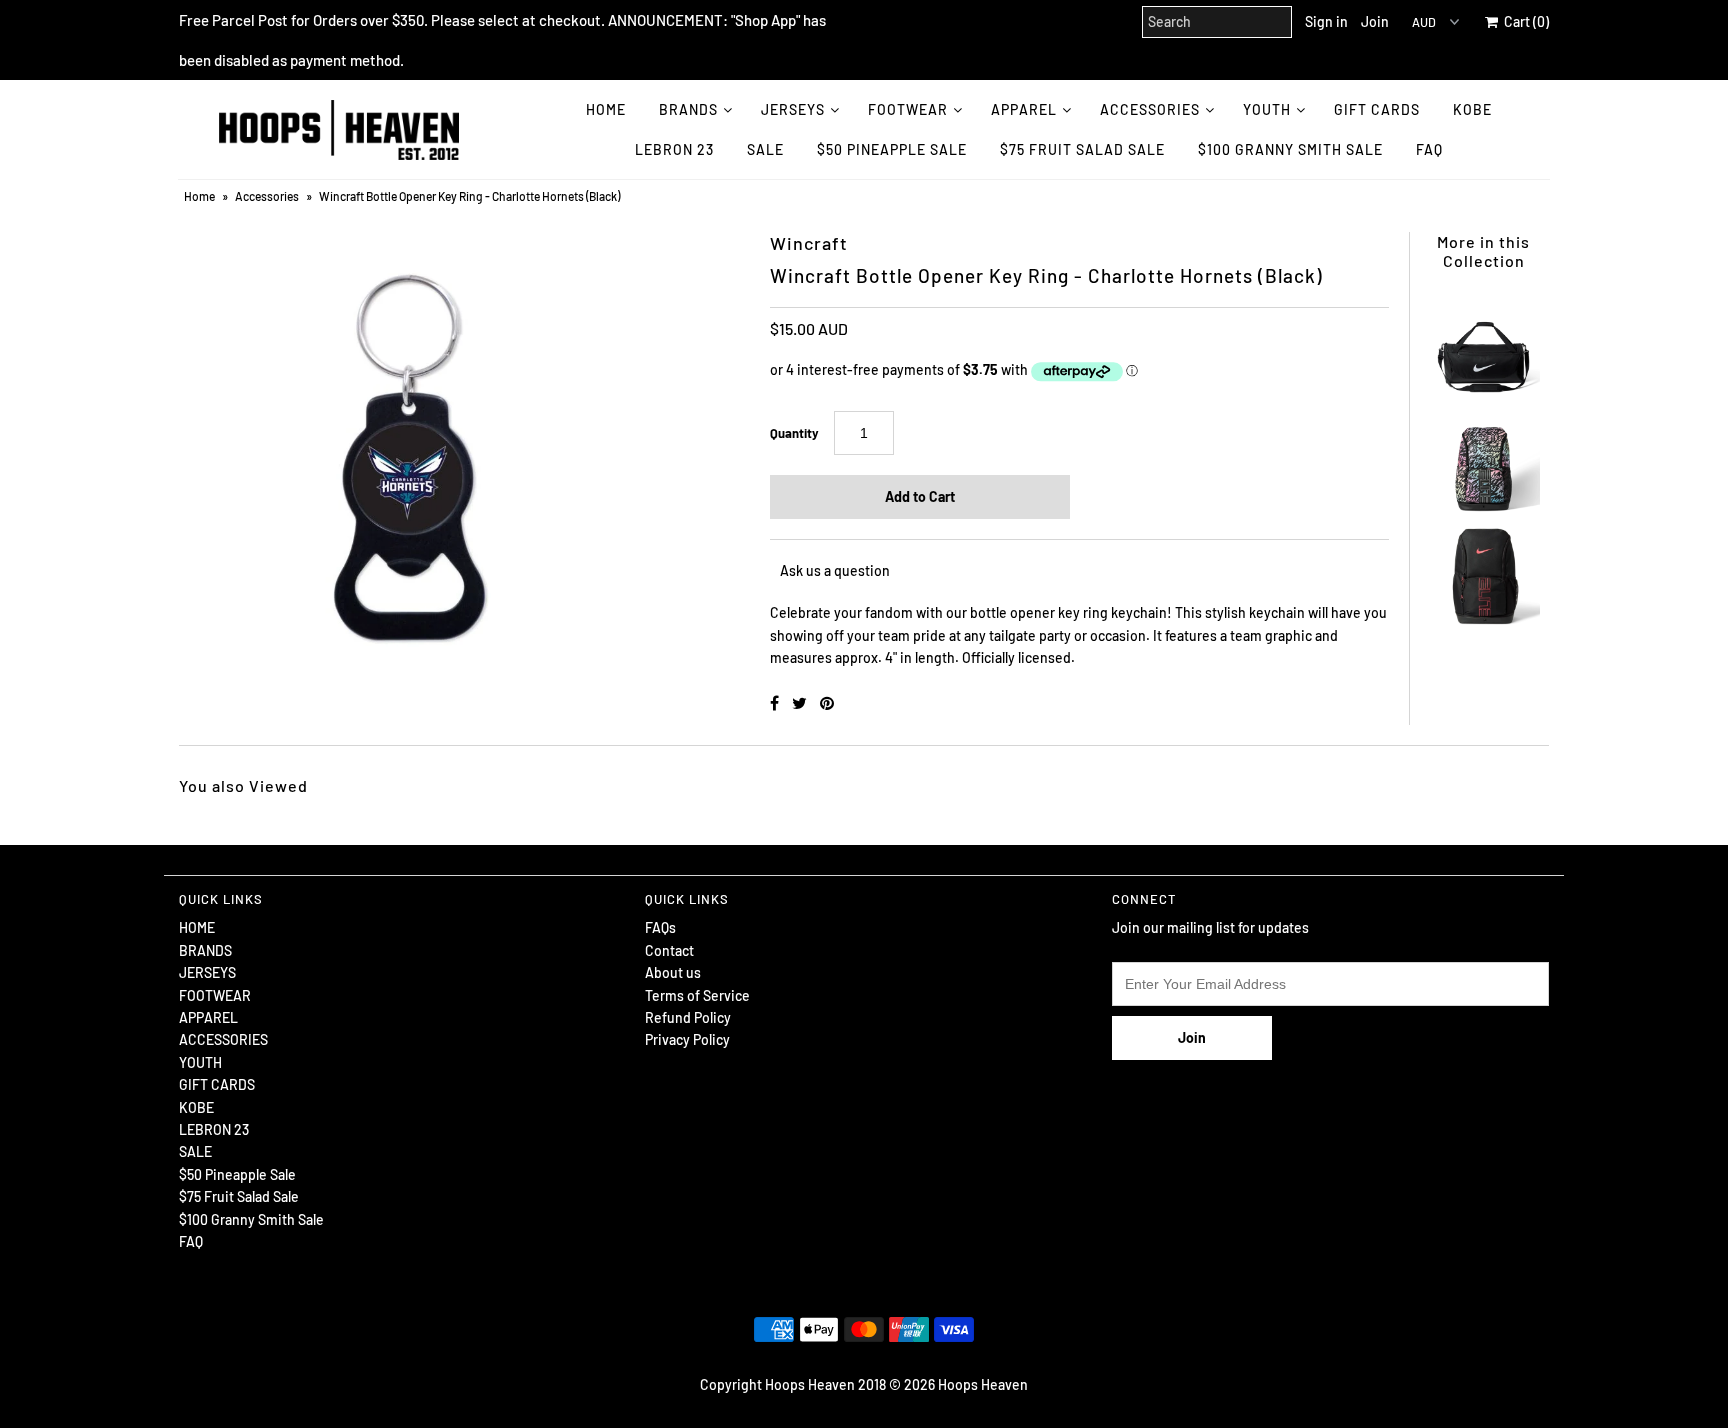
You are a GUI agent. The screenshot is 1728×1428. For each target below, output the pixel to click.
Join (1375, 21)
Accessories (267, 196)
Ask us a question (835, 570)
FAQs (660, 927)
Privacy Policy (687, 1039)
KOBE (1472, 109)
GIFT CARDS (1377, 109)
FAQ (1429, 149)
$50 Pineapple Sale (892, 149)
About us (673, 972)
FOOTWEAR (908, 109)
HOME (606, 109)
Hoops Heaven (983, 1384)
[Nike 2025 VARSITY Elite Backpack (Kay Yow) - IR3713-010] (1483, 459)
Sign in (1326, 21)
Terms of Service (697, 995)
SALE (765, 149)
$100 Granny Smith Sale (1290, 149)
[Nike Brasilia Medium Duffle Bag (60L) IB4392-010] (1483, 346)
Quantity (794, 433)
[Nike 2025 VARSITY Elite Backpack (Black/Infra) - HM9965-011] (1483, 571)
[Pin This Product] (827, 702)
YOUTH (1267, 109)
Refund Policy (688, 1017)
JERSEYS (793, 109)
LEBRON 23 (674, 149)
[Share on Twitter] (801, 702)
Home (199, 196)
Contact (669, 950)
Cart (1523, 21)
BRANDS (688, 109)
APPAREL (1024, 109)
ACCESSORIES (1150, 109)
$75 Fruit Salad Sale (1082, 149)
